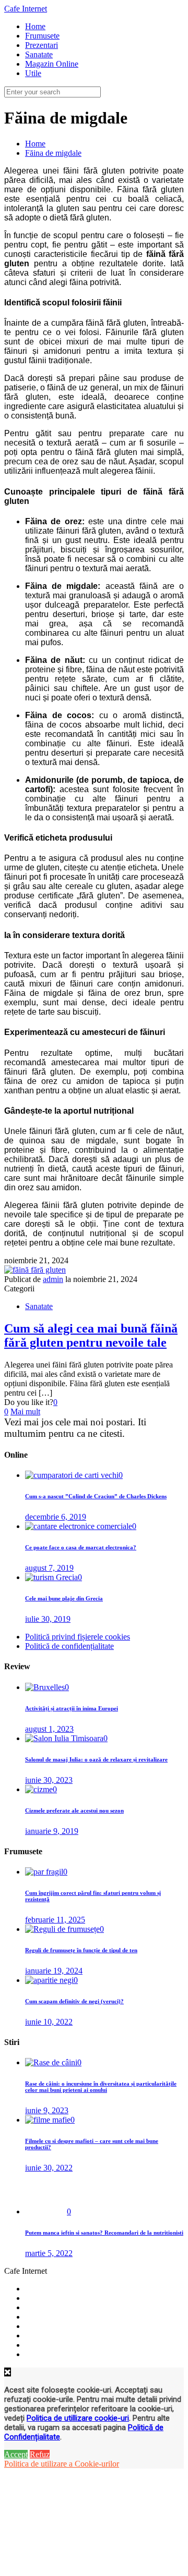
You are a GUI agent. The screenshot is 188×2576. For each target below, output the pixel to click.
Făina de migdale (53, 153)
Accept (16, 2454)
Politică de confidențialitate (69, 1646)
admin (53, 1279)
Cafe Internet (26, 9)
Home (35, 144)
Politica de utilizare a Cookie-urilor (62, 2464)
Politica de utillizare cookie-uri (78, 2418)
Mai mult (25, 1412)
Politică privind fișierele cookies (78, 1637)
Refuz (40, 2454)
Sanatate (39, 1306)
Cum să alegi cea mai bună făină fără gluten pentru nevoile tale (91, 1335)
